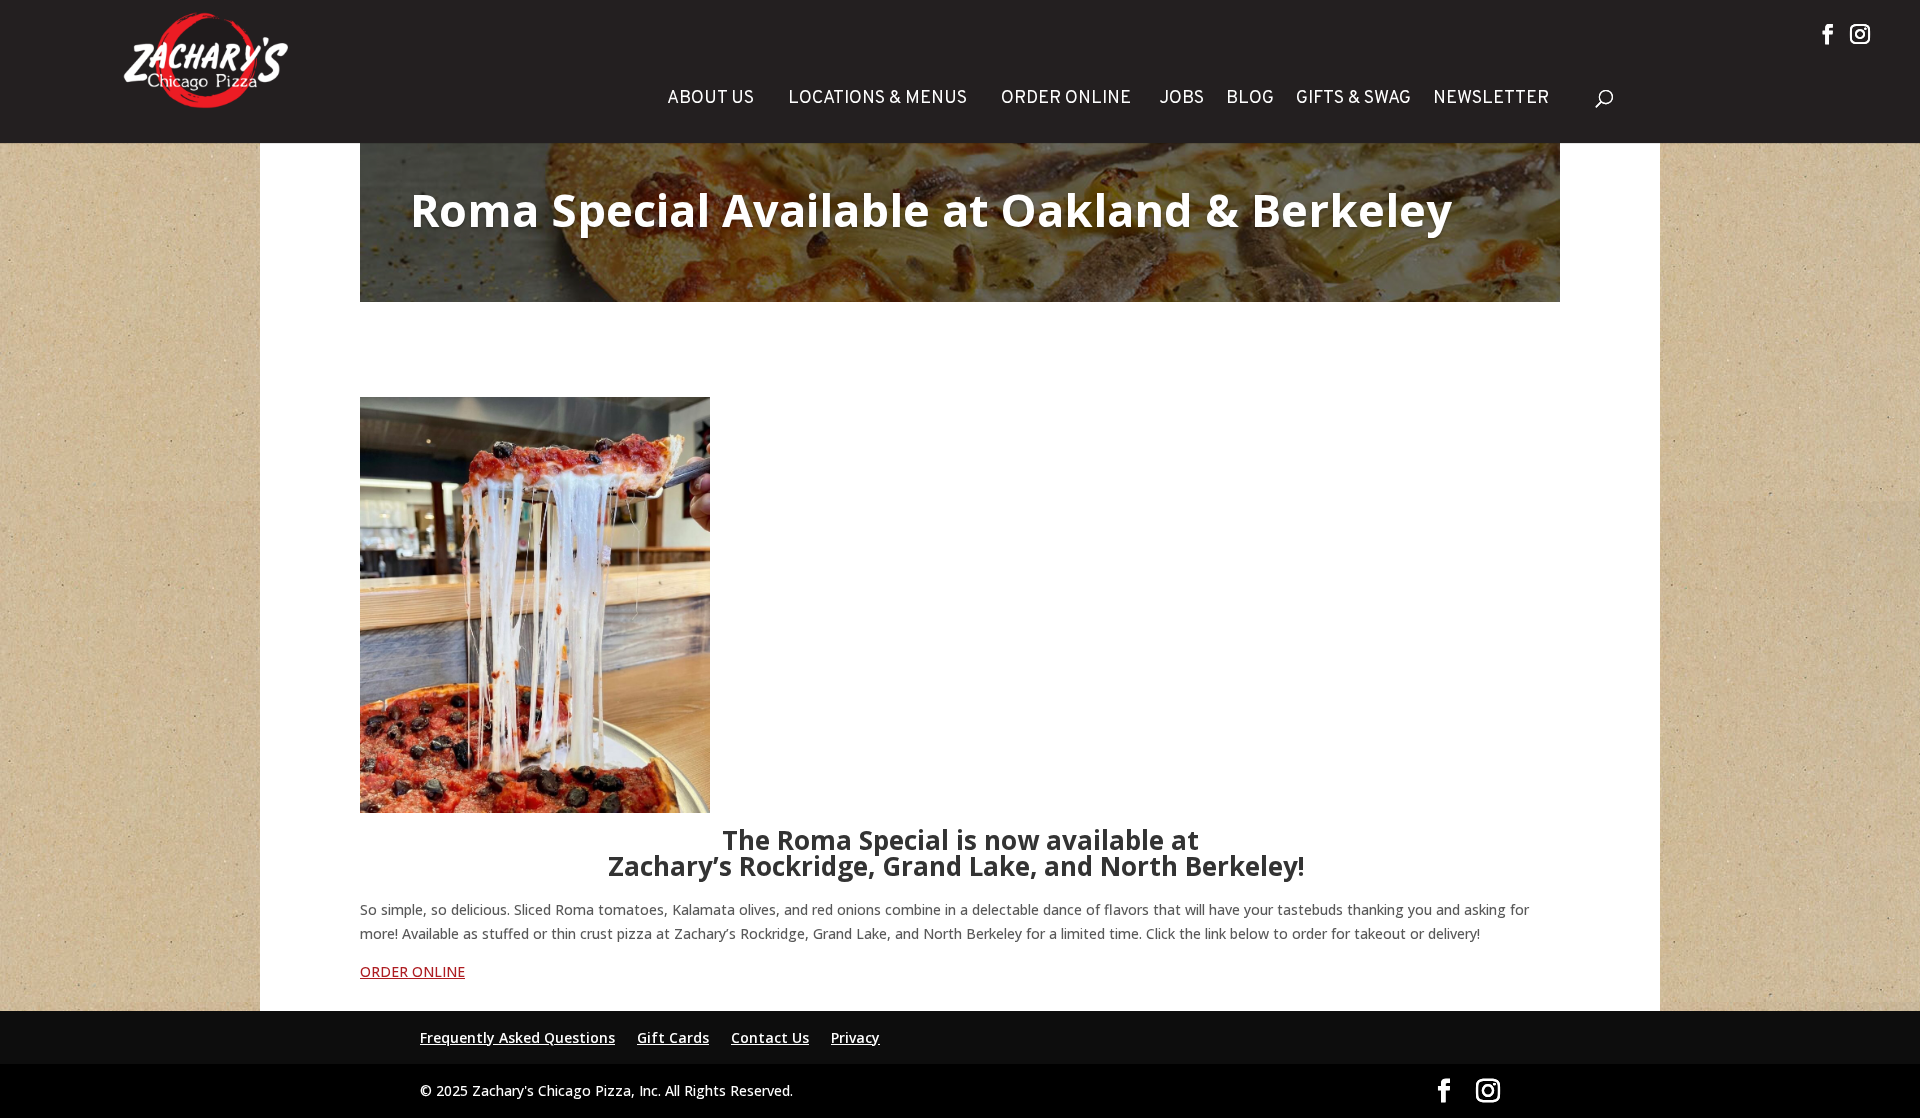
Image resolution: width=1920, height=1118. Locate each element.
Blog (1250, 98)
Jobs (1181, 98)
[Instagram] (1860, 34)
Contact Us (770, 1037)
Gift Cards (673, 1037)
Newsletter (1491, 98)
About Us (710, 98)
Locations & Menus (877, 98)
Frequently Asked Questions (517, 1037)
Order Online (1066, 98)
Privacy (855, 1037)
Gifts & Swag (1353, 98)
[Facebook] (1828, 34)
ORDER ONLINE (412, 971)
